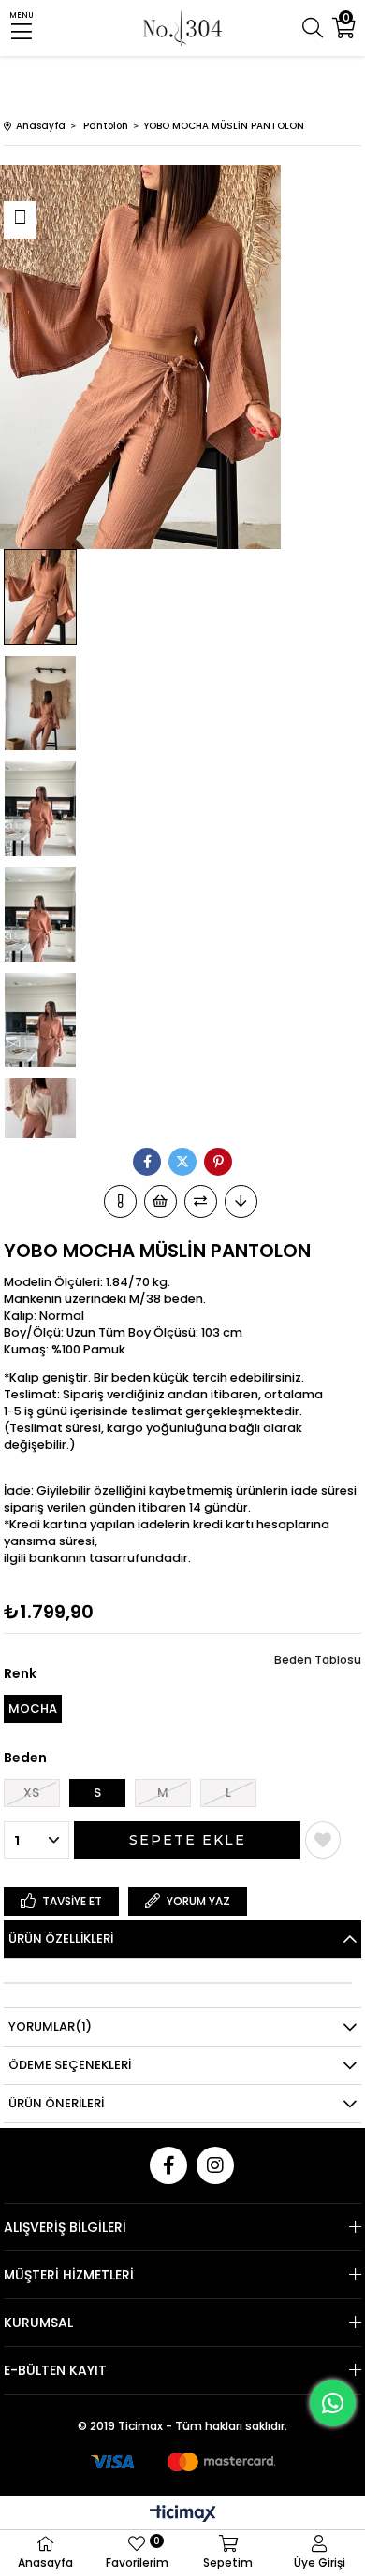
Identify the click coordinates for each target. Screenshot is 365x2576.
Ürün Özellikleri (61, 1939)
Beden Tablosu (318, 1660)
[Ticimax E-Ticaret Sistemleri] (183, 2515)
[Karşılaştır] (201, 1201)
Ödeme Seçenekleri (70, 2065)
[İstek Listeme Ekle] (161, 1201)
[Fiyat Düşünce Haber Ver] (241, 1201)
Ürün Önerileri (56, 2103)
